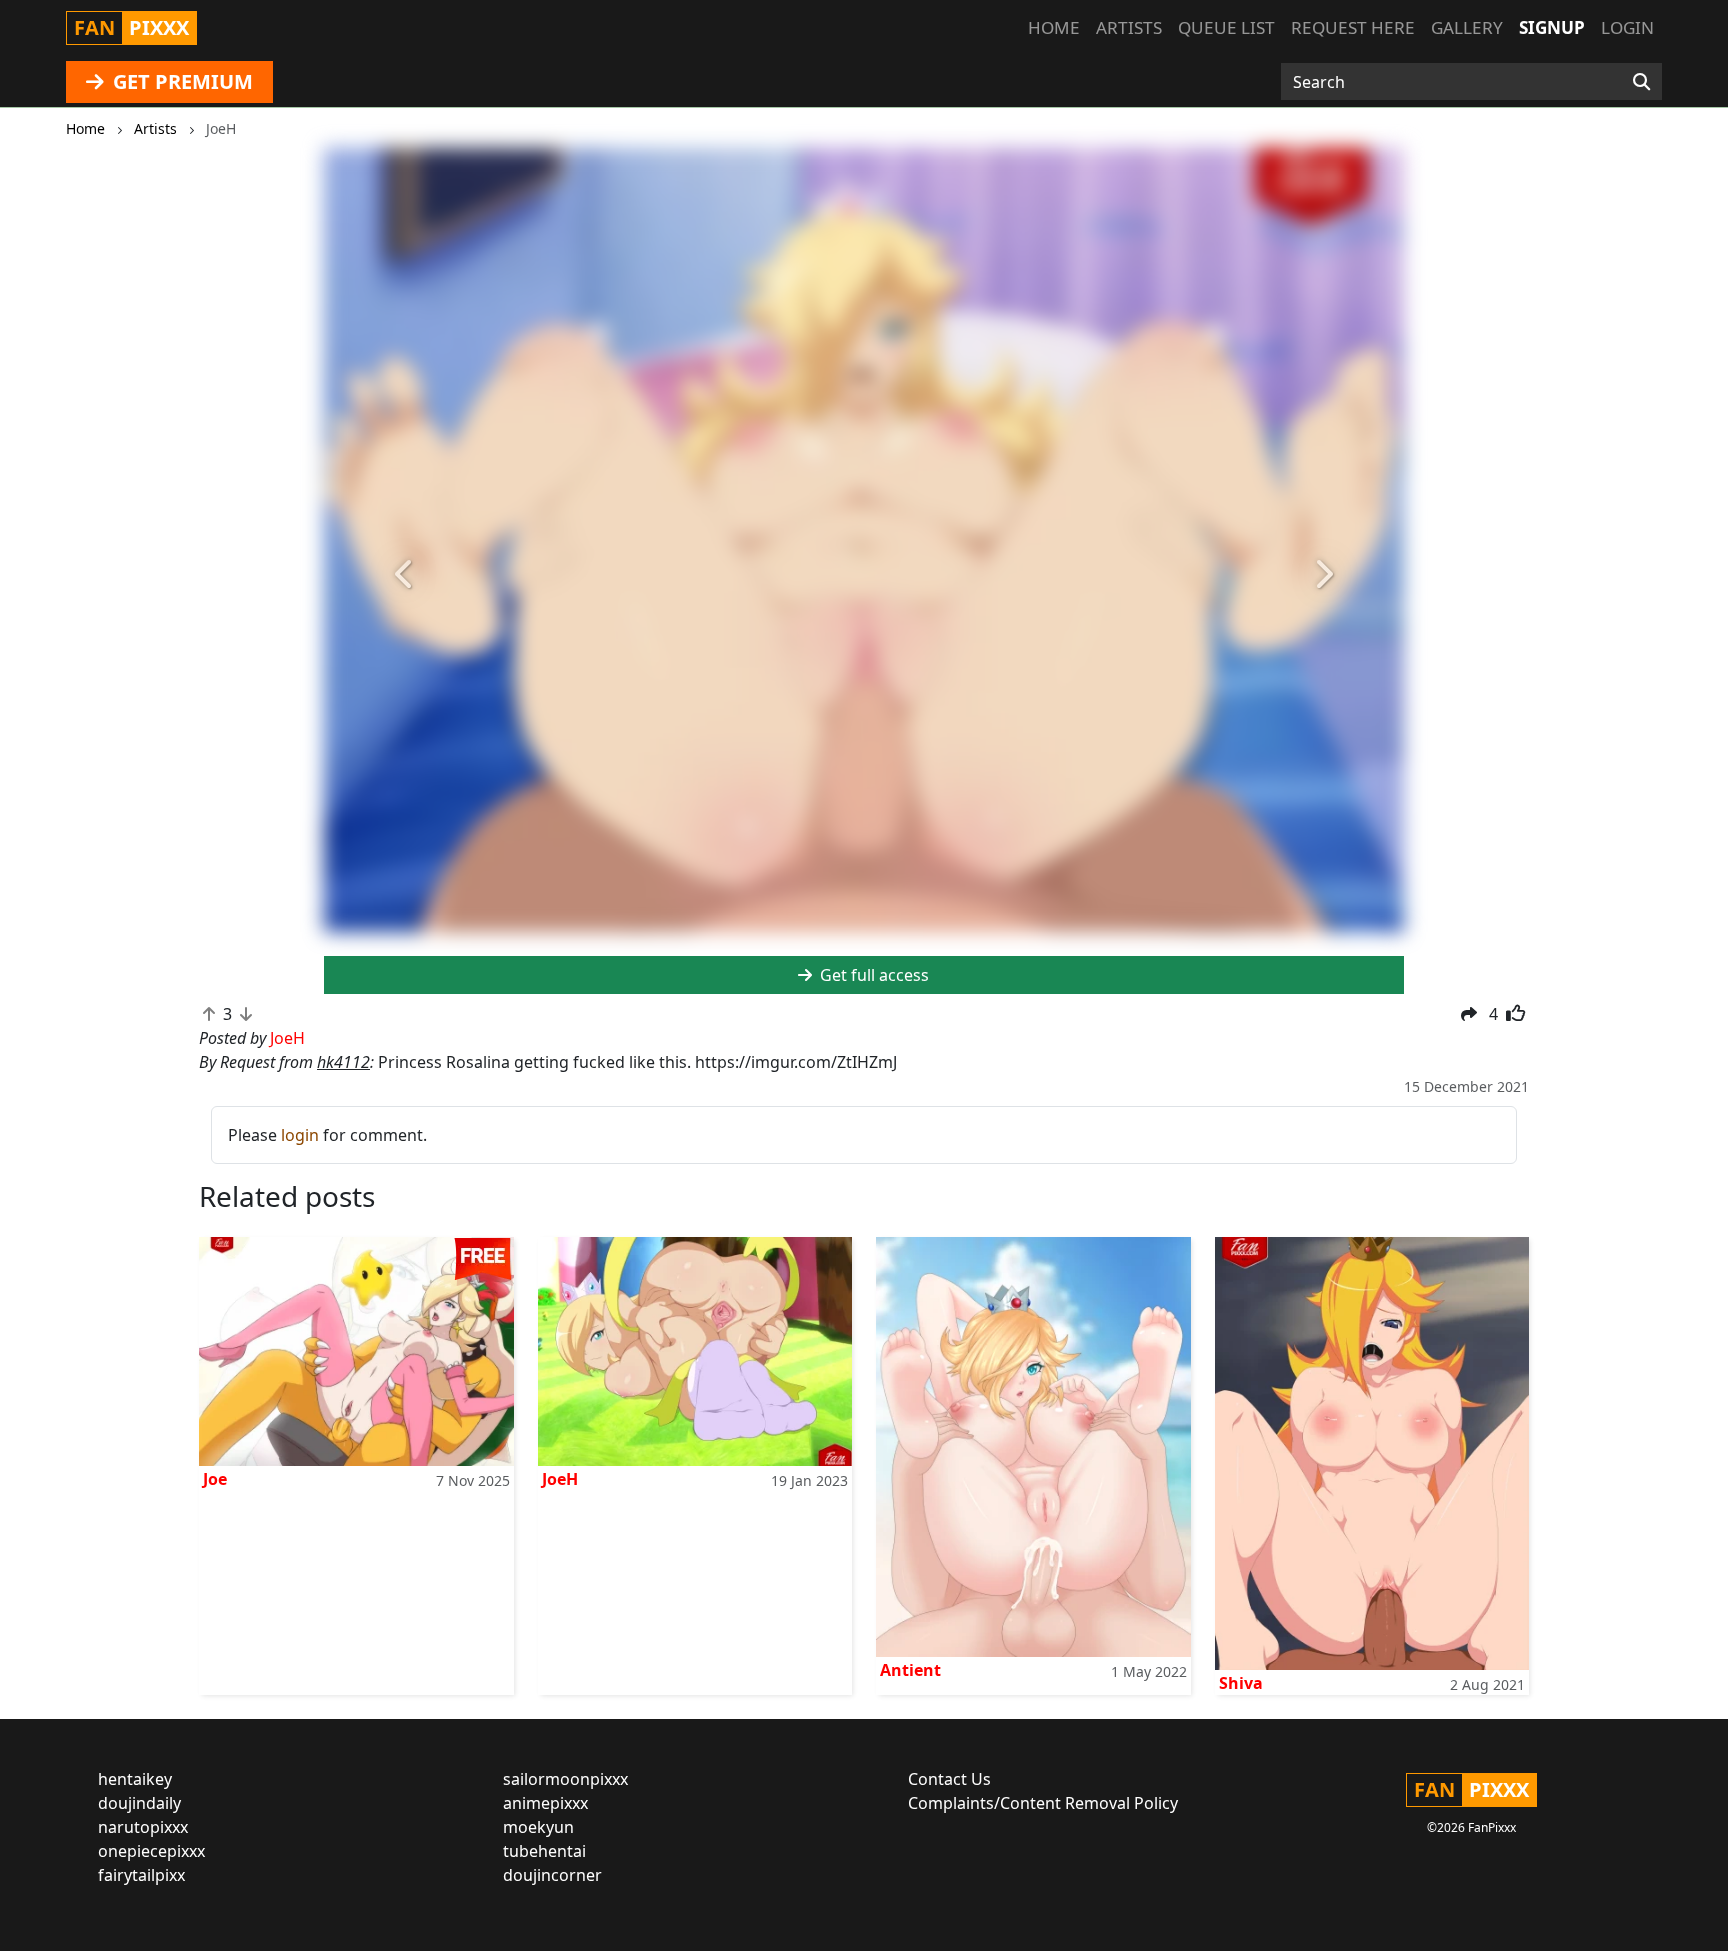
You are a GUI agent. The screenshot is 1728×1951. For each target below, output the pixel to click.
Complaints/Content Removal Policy (1043, 1803)
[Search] (1641, 82)
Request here (1353, 27)
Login (1627, 27)
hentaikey (135, 1779)
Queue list (1226, 27)
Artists (1129, 27)
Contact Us (949, 1779)
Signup (1552, 27)
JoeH (560, 1479)
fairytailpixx (141, 1875)
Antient (910, 1670)
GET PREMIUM (180, 81)
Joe (215, 1479)
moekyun (538, 1827)
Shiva (1241, 1683)
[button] (405, 575)
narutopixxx (143, 1827)
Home (1054, 27)
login (300, 1135)
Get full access (872, 975)
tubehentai (544, 1851)
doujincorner (552, 1875)
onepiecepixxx (151, 1851)
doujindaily (139, 1803)
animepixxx (545, 1803)
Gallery (1467, 27)
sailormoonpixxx (565, 1779)
